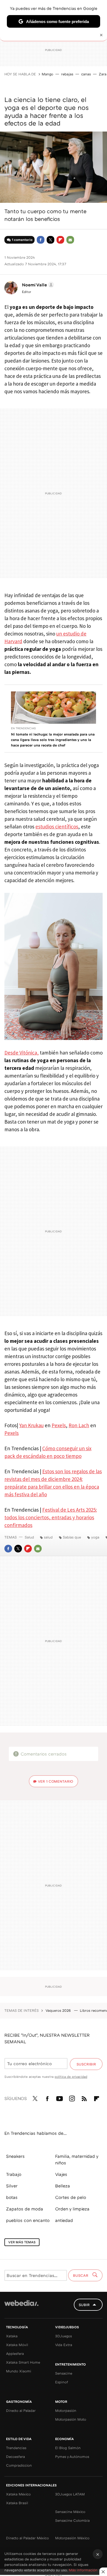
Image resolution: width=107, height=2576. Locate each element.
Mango (47, 74)
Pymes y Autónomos (72, 2457)
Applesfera (15, 2353)
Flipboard (60, 240)
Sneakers (15, 2156)
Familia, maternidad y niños (77, 2159)
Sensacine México (70, 2512)
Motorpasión (66, 2410)
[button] (37, 285)
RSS (84, 2098)
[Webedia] (21, 2307)
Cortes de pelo (71, 2197)
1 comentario (22, 240)
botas (12, 2197)
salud (48, 1537)
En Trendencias (23, 728)
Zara (103, 74)
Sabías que (72, 1537)
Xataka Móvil (17, 2345)
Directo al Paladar (21, 2410)
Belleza (63, 2186)
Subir (84, 2305)
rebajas (67, 74)
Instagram (72, 2098)
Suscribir (86, 2064)
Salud (29, 1537)
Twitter (50, 240)
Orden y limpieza (72, 2209)
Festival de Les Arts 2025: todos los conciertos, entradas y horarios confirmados (51, 1517)
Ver (56, 1781)
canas (86, 74)
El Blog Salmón (68, 2448)
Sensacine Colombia (72, 2520)
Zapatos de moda (25, 2209)
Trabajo (14, 2174)
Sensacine (64, 2373)
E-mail (70, 240)
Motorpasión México (72, 2538)
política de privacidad (71, 2077)
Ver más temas (22, 2242)
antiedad (64, 2220)
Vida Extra (64, 2345)
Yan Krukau (31, 1425)
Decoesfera (16, 2457)
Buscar (81, 2275)
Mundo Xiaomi (19, 2371)
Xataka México (18, 2494)
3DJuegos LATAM (70, 2494)
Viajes (61, 2174)
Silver (12, 2186)
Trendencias (16, 2448)
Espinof (62, 2382)
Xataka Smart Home (23, 2362)
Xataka (12, 2336)
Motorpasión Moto (71, 2419)
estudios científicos (57, 827)
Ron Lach (79, 1425)
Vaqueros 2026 (59, 2010)
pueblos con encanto (28, 2220)
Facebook (41, 240)
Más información (83, 2570)
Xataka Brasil (17, 2503)
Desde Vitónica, (22, 1053)
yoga (95, 1537)
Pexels (59, 1425)
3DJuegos (64, 2336)
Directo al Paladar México (27, 2538)
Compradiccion (19, 2465)
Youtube (60, 2098)
